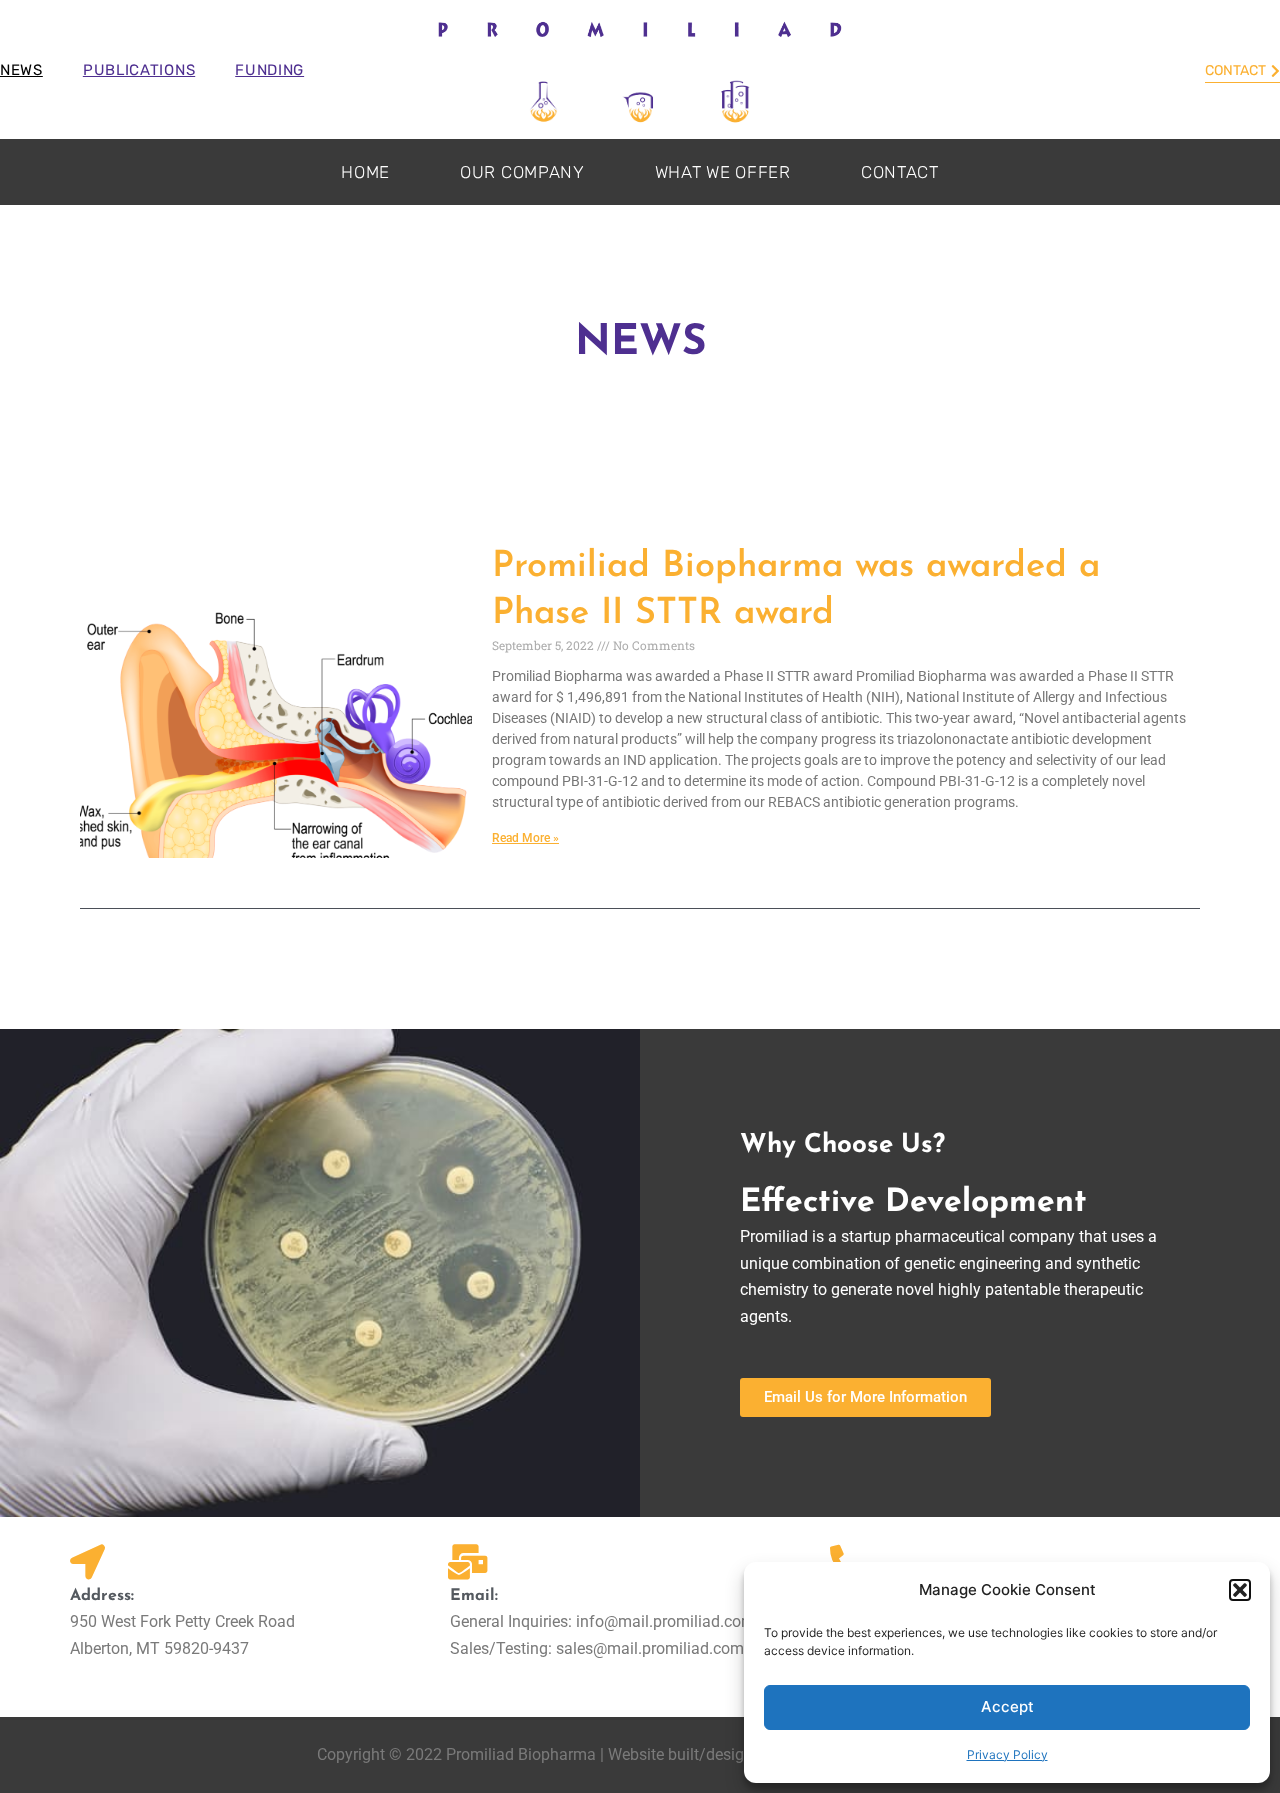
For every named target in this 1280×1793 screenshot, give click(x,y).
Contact (900, 172)
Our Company (522, 172)
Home (365, 172)
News (21, 70)
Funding (269, 70)
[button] (1240, 1590)
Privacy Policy (1007, 1754)
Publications (139, 70)
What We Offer (723, 172)
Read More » (525, 838)
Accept (1007, 1706)
